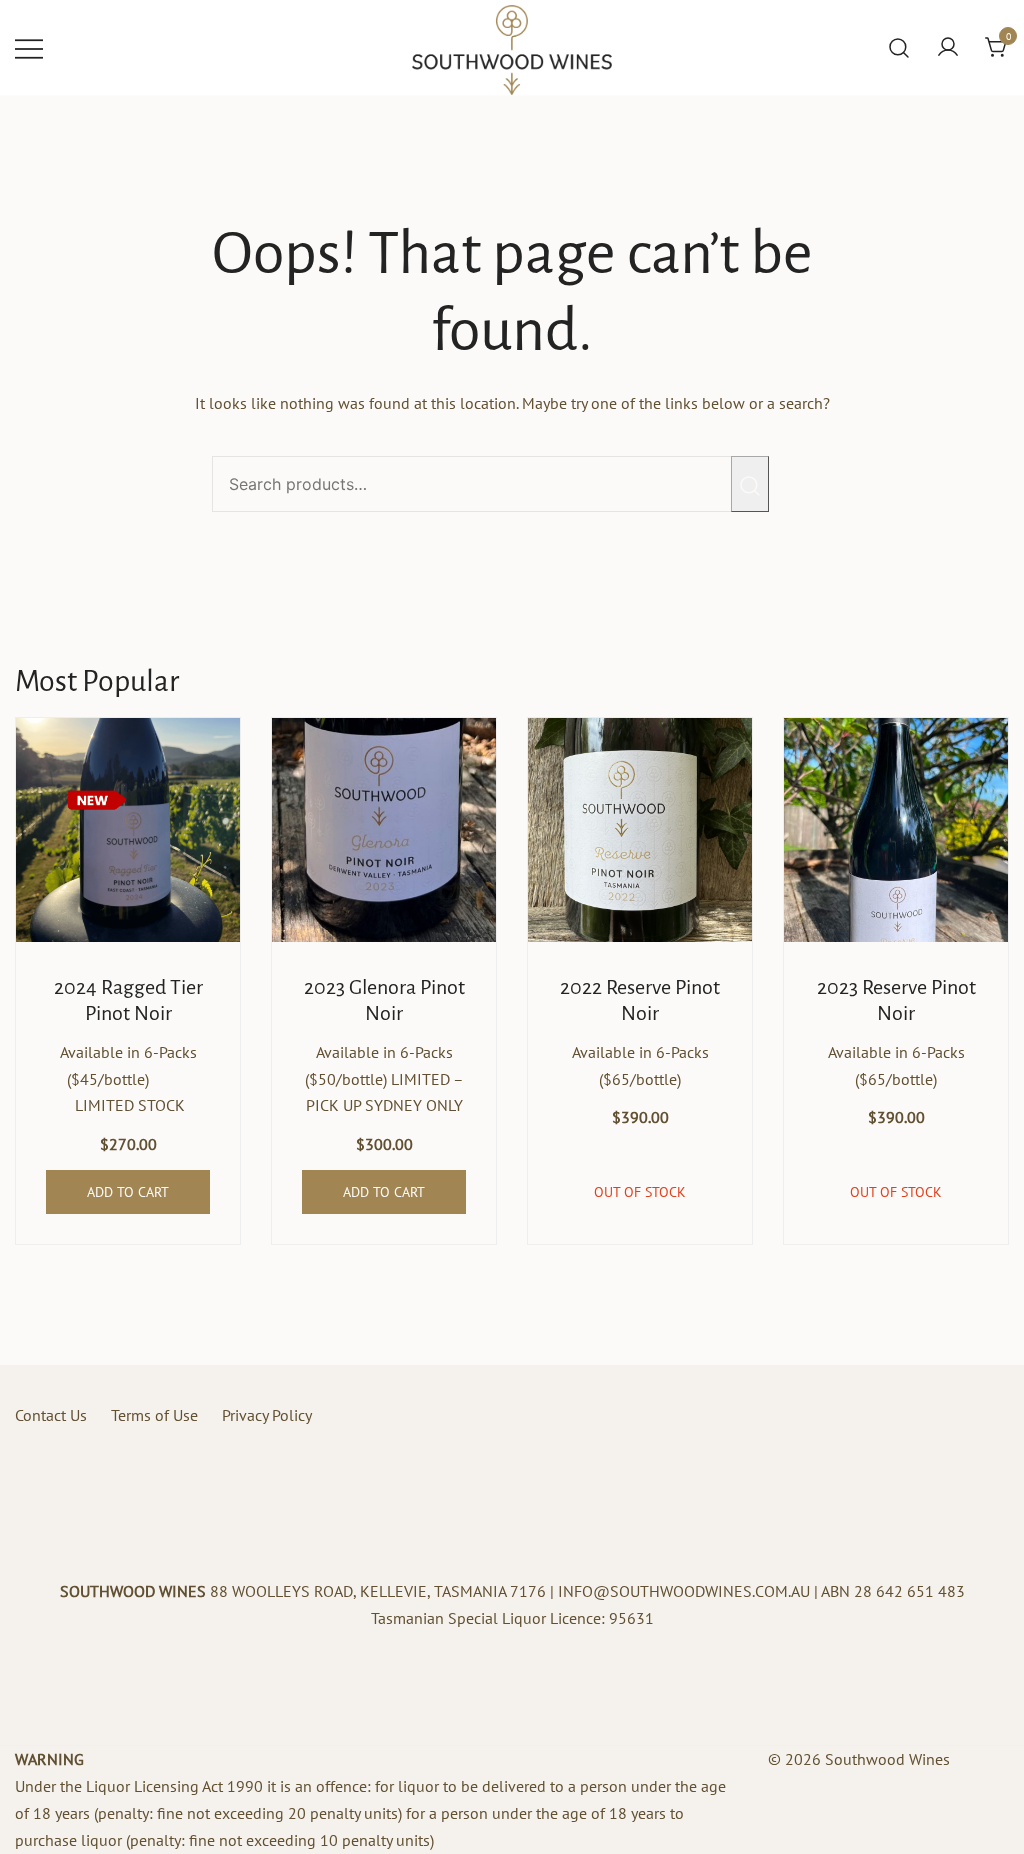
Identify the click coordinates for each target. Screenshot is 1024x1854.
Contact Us (51, 1415)
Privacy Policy (267, 1415)
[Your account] (948, 48)
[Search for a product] (899, 48)
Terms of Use (154, 1415)
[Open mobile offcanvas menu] (29, 47)
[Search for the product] (750, 484)
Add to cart (128, 1192)
